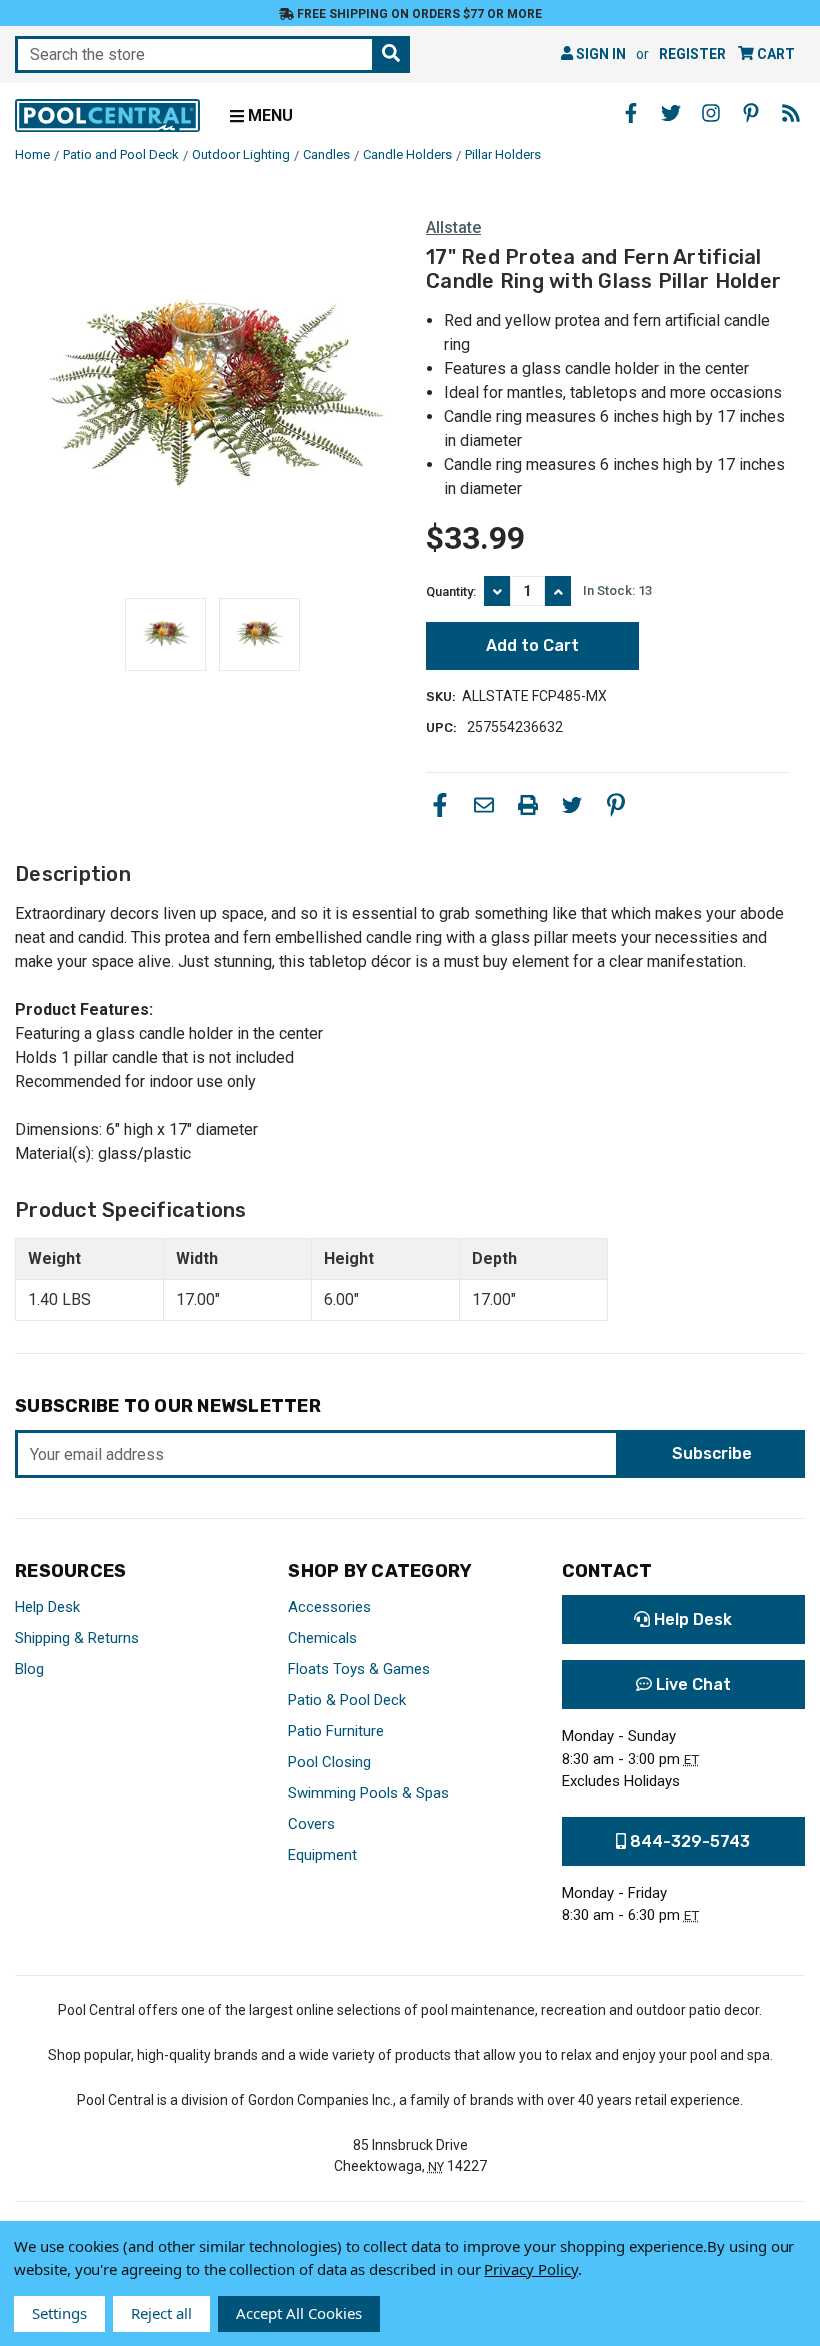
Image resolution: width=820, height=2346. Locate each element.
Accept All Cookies (299, 2313)
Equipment (322, 1855)
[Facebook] (440, 805)
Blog (29, 1669)
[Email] (484, 805)
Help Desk (47, 1607)
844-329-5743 (688, 1841)
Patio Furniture (336, 1731)
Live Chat (691, 1684)
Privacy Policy (530, 2269)
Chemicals (322, 1638)
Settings (59, 2313)
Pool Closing (329, 1762)
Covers (311, 1824)
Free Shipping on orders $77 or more (418, 14)
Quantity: (451, 591)
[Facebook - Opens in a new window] (631, 113)
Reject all (161, 2313)
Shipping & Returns (77, 1638)
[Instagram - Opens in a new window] (711, 113)
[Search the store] (391, 54)
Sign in (599, 54)
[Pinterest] (616, 805)
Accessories (329, 1607)
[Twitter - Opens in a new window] (671, 113)
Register (692, 54)
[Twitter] (572, 805)
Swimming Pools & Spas (368, 1793)
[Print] (528, 805)
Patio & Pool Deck (347, 1700)
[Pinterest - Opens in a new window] (751, 113)
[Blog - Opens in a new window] (791, 113)
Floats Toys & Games (359, 1669)
